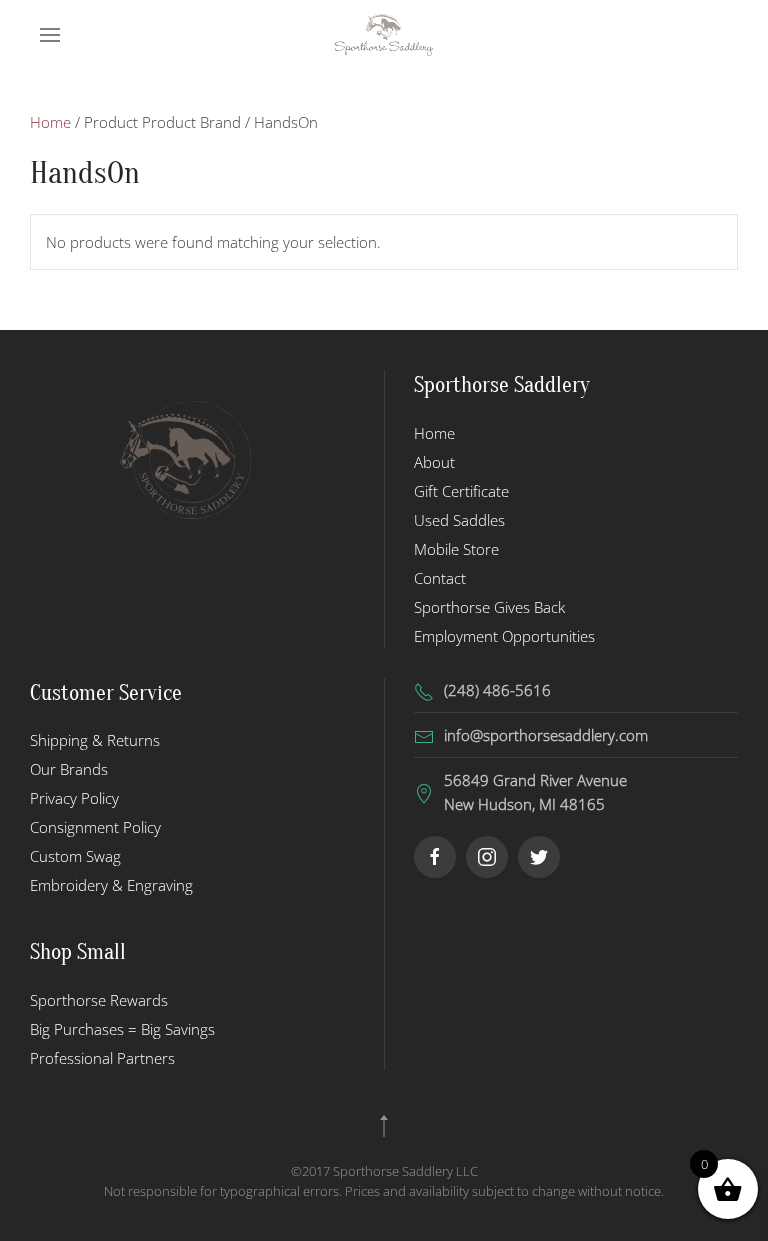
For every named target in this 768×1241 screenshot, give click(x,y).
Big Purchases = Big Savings (122, 1029)
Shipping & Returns (95, 740)
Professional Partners (102, 1058)
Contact (440, 578)
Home (50, 122)
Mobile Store (456, 549)
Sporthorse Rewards (99, 1000)
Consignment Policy (95, 827)
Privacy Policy (74, 798)
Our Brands (69, 769)
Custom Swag (75, 856)
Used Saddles (459, 520)
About (434, 462)
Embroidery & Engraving (111, 885)
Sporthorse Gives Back (489, 607)
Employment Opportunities (504, 636)
